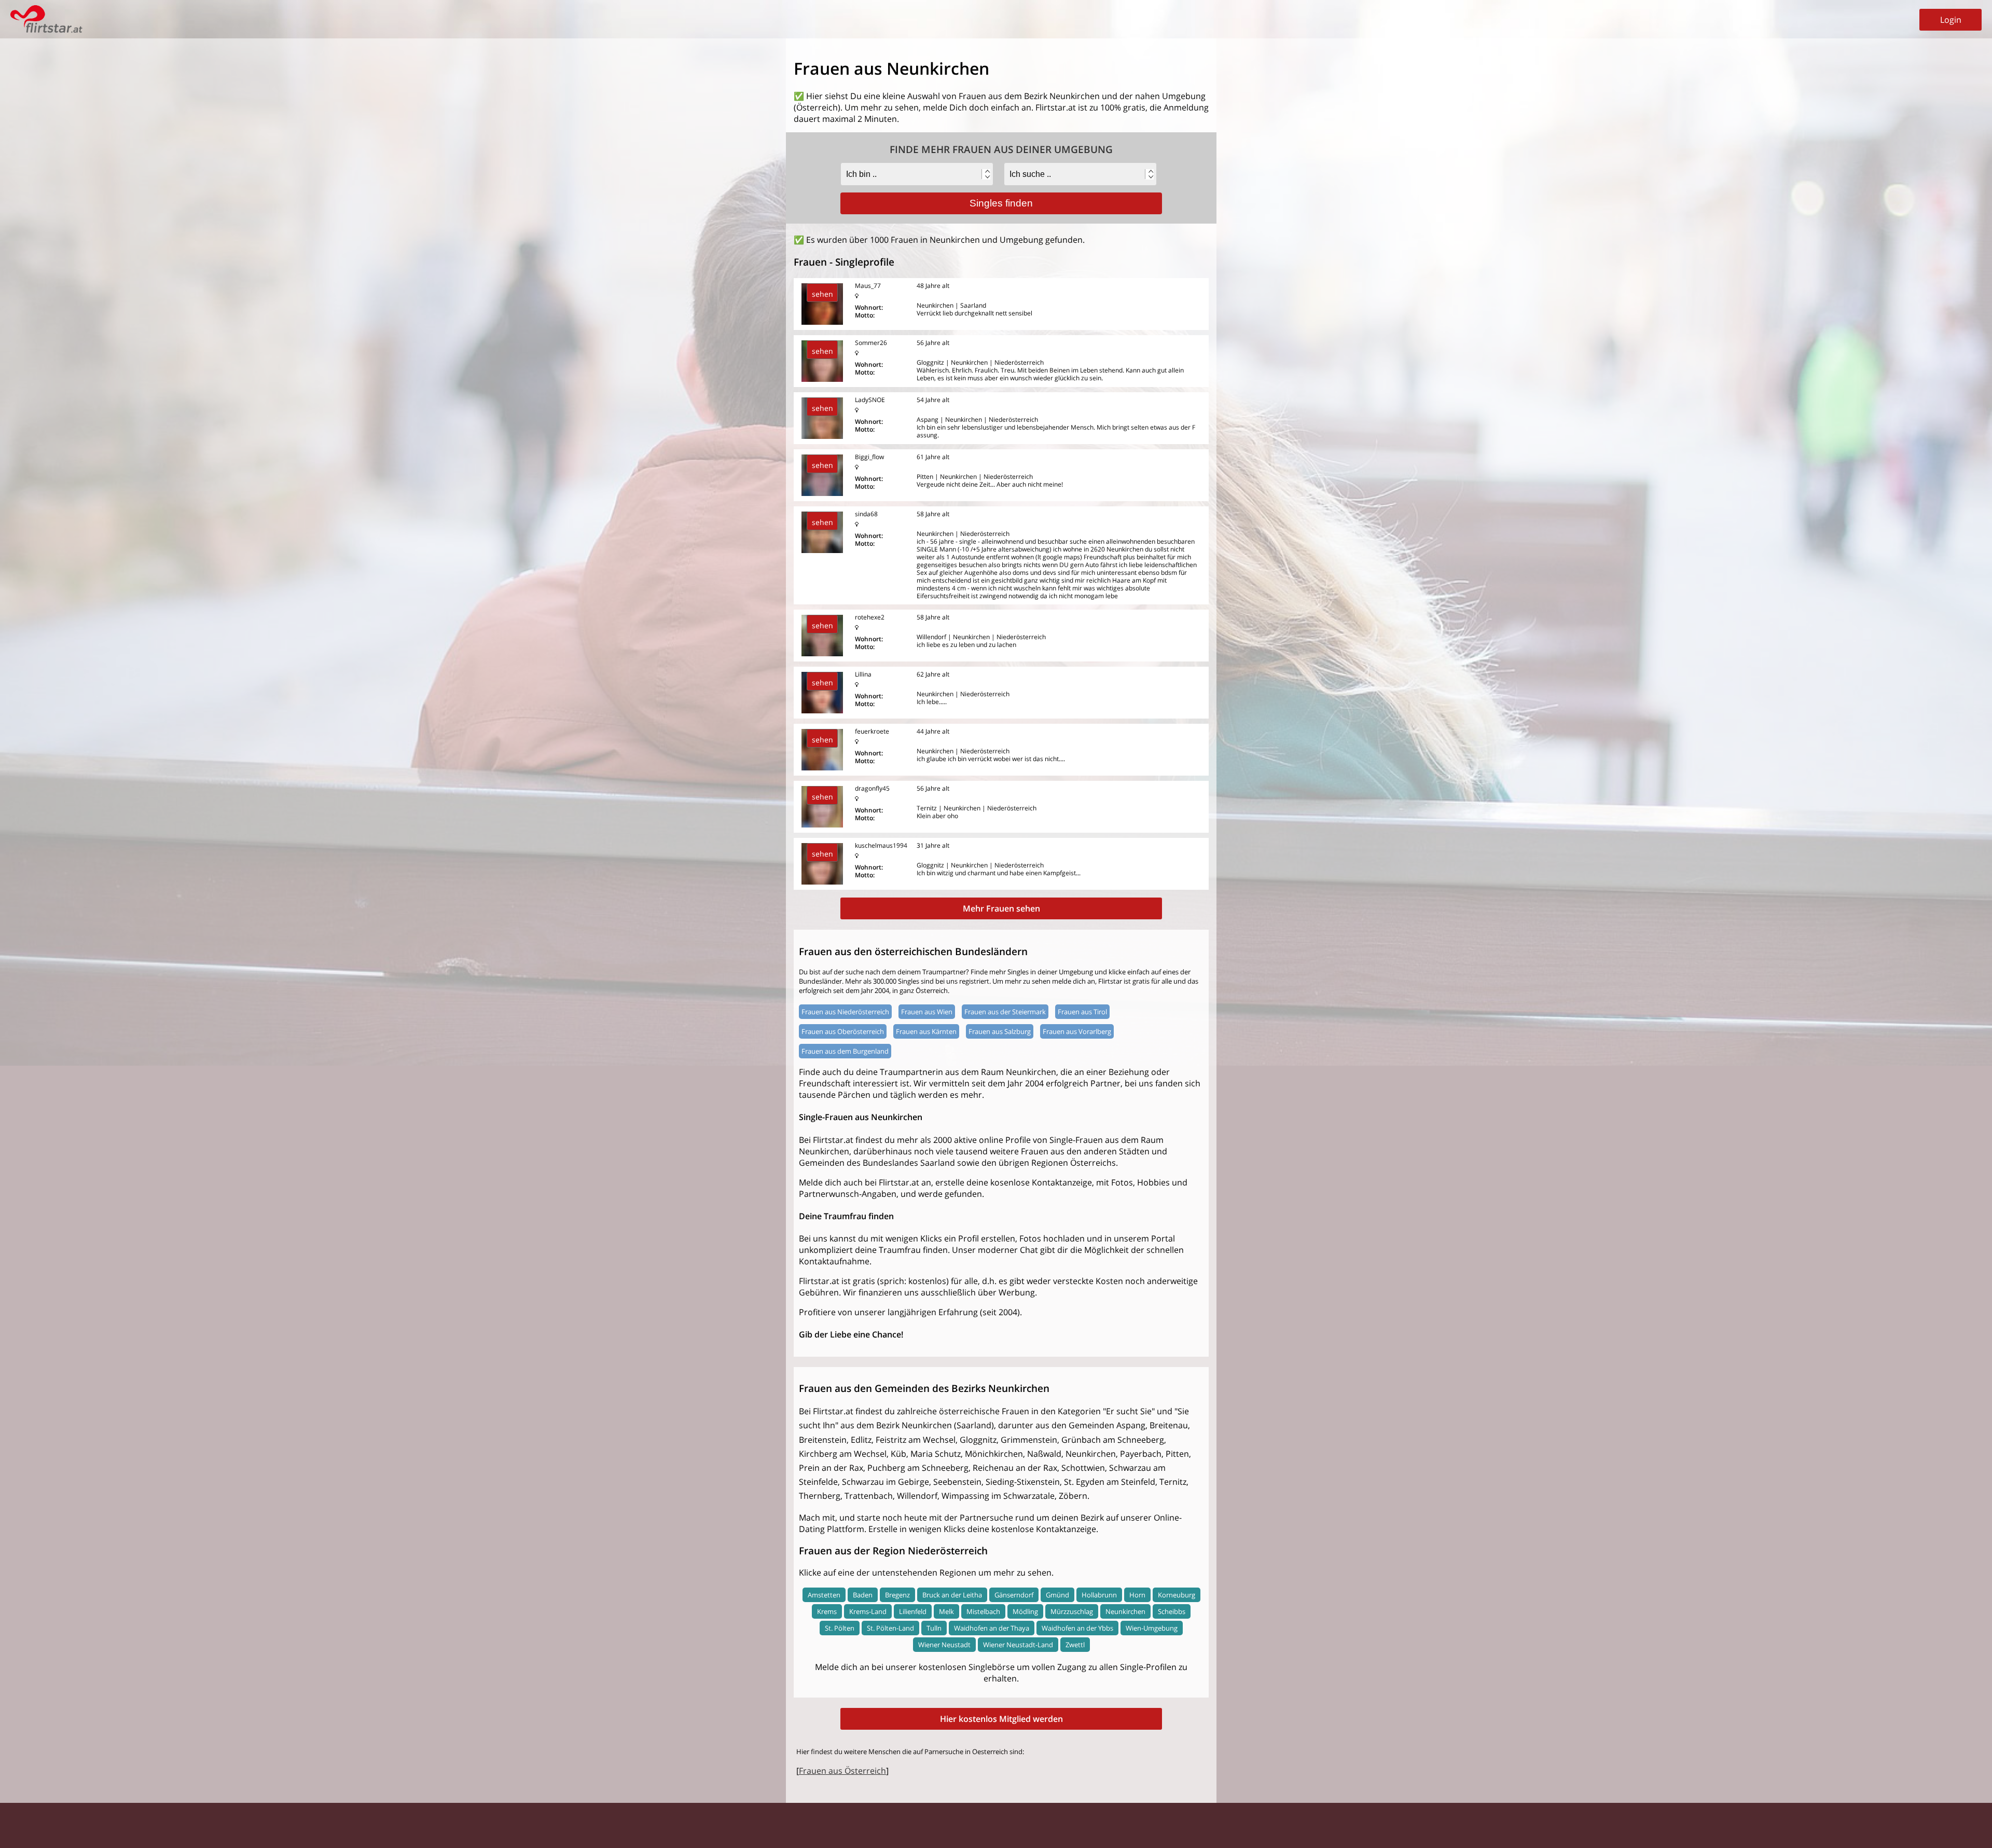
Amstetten (824, 1595)
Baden (863, 1595)
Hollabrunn (1099, 1595)
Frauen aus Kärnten (926, 1031)
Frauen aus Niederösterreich (845, 1012)
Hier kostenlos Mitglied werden (1001, 1719)
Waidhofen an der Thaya (992, 1628)
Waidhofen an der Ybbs (1077, 1628)
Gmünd (1057, 1595)
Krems (827, 1611)
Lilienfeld (913, 1611)
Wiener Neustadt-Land (1018, 1645)
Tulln (934, 1628)
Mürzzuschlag (1072, 1611)
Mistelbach (983, 1611)
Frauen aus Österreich (842, 1771)
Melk (946, 1611)
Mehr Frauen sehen (1001, 908)
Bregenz (897, 1595)
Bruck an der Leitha (952, 1595)
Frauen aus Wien (927, 1012)
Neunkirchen (1125, 1611)
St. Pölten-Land (890, 1628)
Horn (1137, 1595)
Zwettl (1075, 1645)
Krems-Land (868, 1611)
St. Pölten (840, 1628)
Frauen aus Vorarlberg (1077, 1031)
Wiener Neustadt (944, 1645)
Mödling (1025, 1611)
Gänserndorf (1014, 1595)
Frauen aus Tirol (1082, 1012)
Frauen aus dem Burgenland (845, 1051)
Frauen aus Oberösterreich (843, 1031)
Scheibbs (1172, 1611)
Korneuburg (1177, 1595)
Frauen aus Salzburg (1000, 1031)
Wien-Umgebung (1152, 1628)
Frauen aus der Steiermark (1005, 1012)
